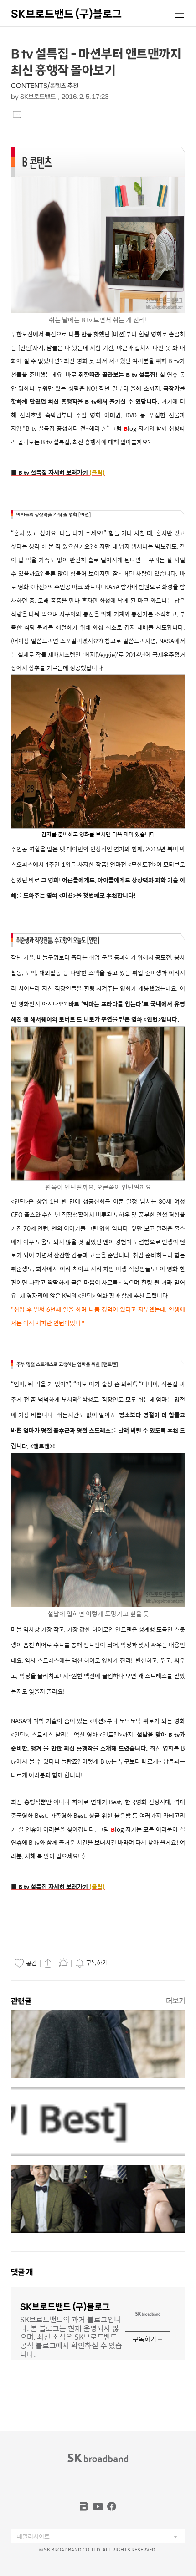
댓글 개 (22, 2272)
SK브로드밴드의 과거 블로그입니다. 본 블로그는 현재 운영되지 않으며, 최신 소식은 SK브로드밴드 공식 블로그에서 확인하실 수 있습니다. (71, 2336)
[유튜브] (98, 2506)
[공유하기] (48, 1963)
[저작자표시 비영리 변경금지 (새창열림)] (127, 1963)
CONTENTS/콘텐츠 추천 (45, 86)
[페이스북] (112, 2506)
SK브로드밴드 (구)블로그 (66, 14)
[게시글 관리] (63, 1963)
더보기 (175, 2001)
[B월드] (84, 2506)
